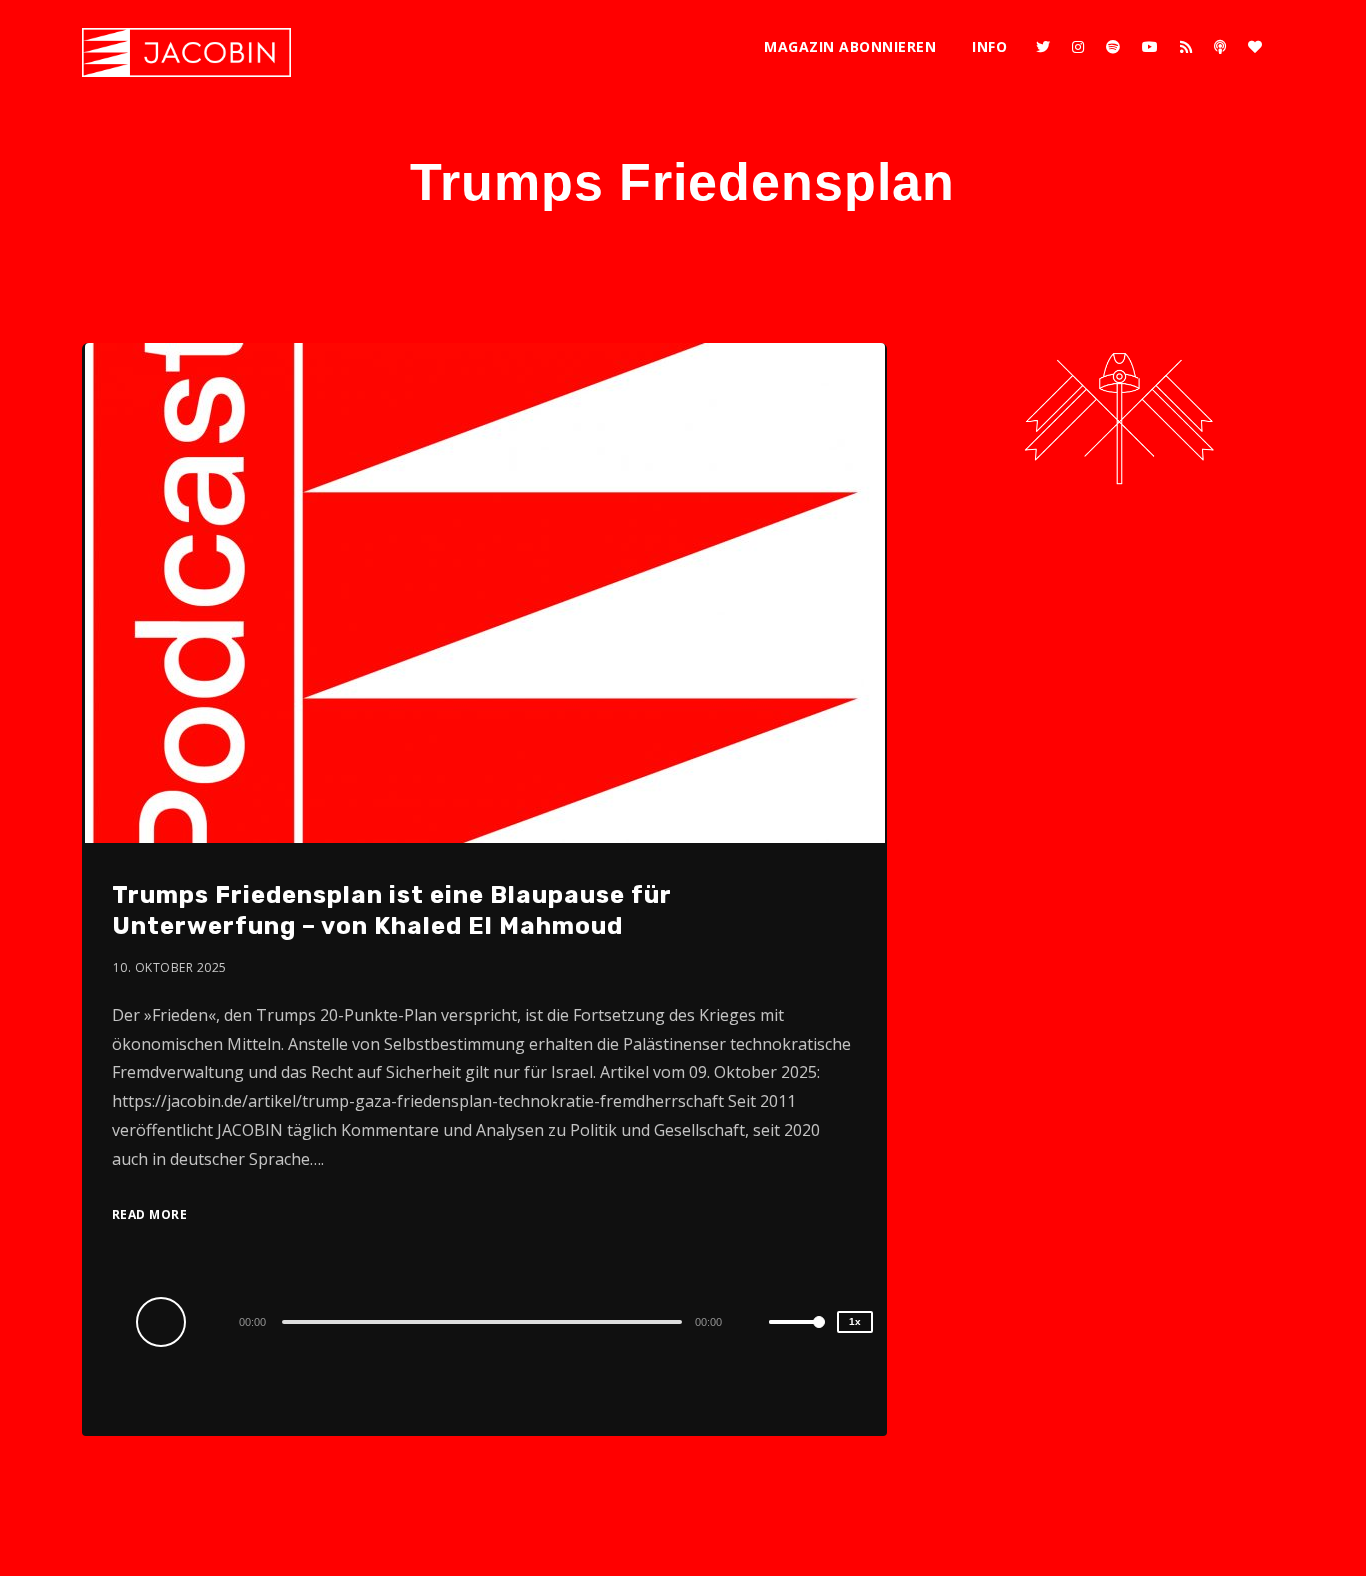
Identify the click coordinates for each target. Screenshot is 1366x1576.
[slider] (797, 1338)
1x (855, 1321)
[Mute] (753, 1324)
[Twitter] (1043, 47)
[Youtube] (1150, 47)
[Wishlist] (1255, 47)
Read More (150, 1214)
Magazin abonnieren (850, 46)
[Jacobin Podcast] (186, 52)
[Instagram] (1078, 47)
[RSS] (1186, 47)
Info (989, 46)
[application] (484, 1321)
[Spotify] (1113, 47)
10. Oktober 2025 (170, 967)
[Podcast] (1220, 47)
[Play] (164, 1321)
